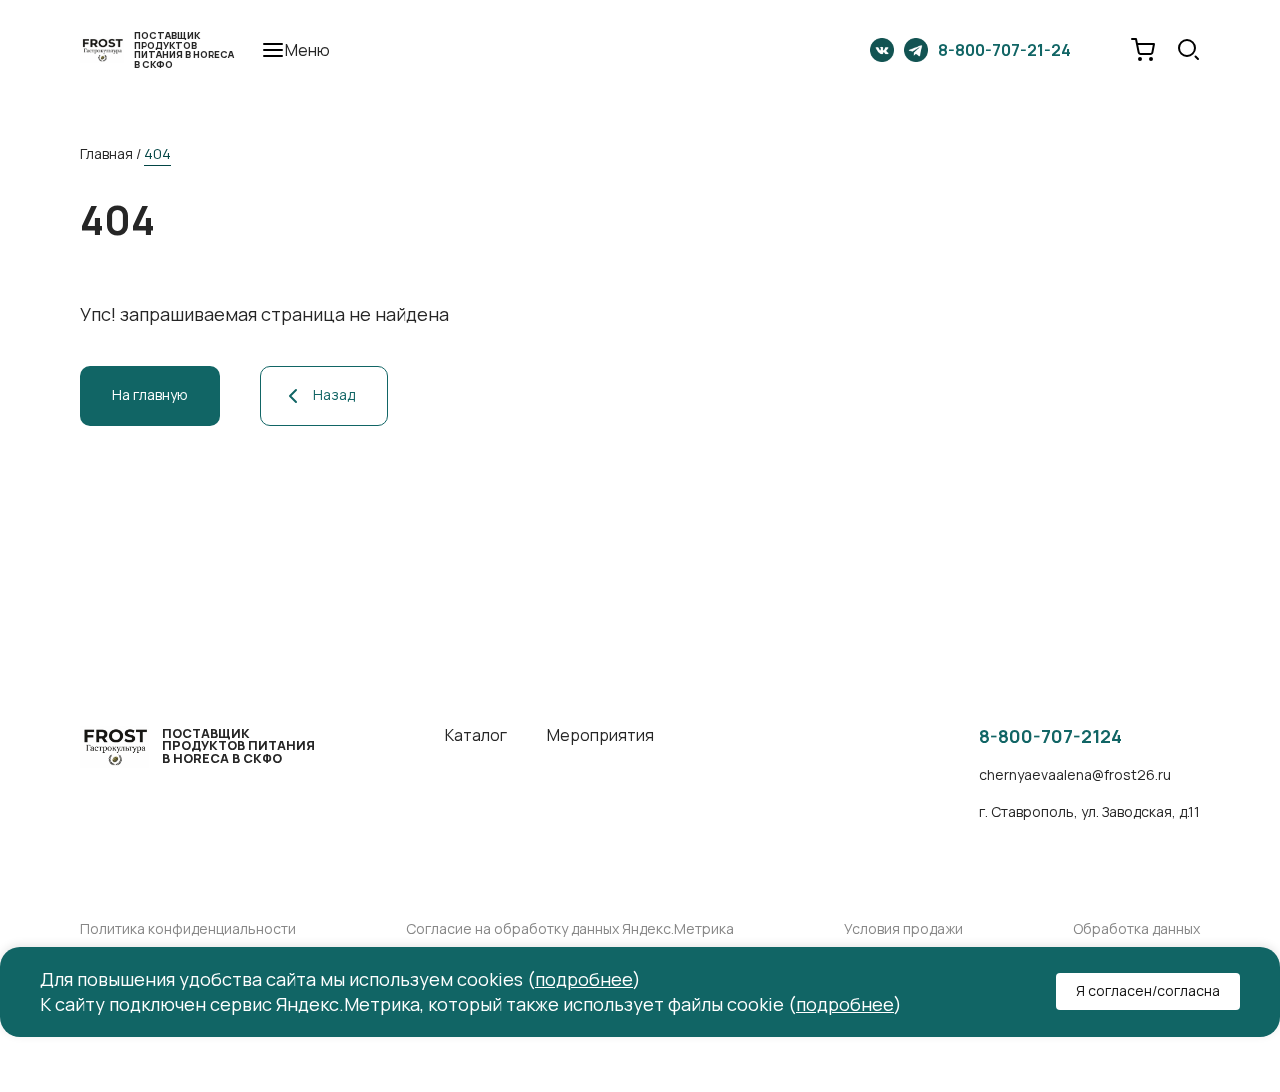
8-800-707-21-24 (1004, 50)
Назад (334, 394)
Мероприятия (600, 735)
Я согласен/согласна (1148, 991)
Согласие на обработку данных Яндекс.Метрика (570, 929)
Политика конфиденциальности (188, 929)
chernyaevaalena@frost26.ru (1075, 775)
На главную (150, 394)
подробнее (584, 979)
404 (157, 153)
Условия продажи (903, 929)
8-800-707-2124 (1050, 737)
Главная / (110, 153)
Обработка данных (1136, 929)
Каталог (476, 735)
